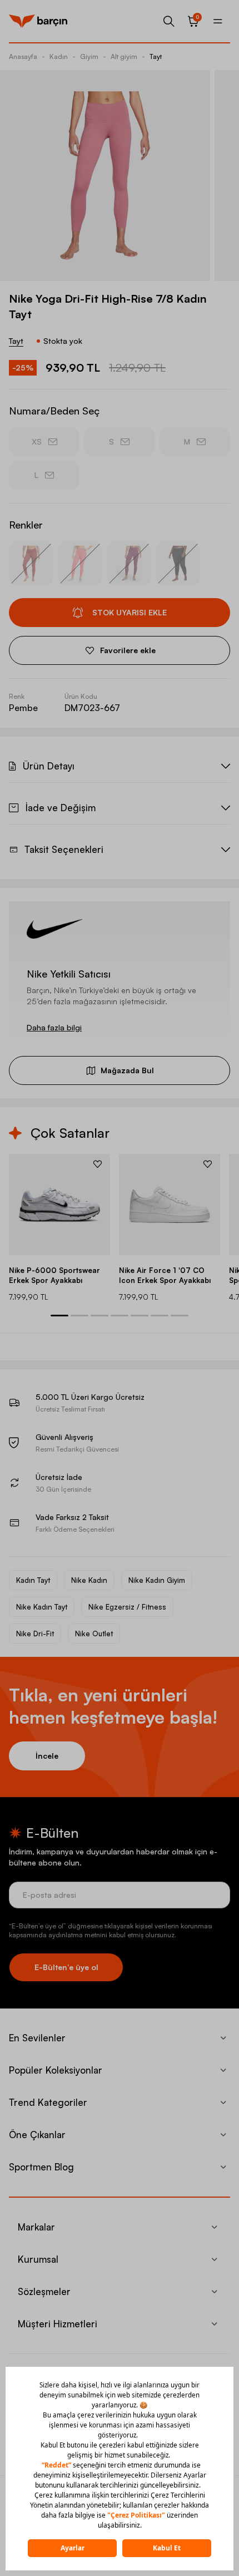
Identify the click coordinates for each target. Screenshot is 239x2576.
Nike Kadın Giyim (157, 1580)
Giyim (89, 56)
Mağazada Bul (127, 1070)
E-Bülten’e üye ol (66, 1967)
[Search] (169, 21)
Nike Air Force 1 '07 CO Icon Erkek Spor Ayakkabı (165, 1275)
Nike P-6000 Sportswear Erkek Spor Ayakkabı (54, 1275)
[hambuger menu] (218, 21)
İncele (47, 1756)
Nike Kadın (89, 1580)
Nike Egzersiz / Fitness (127, 1607)
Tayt (156, 56)
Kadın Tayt (33, 1580)
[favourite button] (98, 1164)
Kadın (59, 56)
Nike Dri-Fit (35, 1634)
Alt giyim (124, 56)
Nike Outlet (94, 1634)
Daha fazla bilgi (54, 1027)
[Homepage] (38, 21)
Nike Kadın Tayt (42, 1607)
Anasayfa (23, 56)
